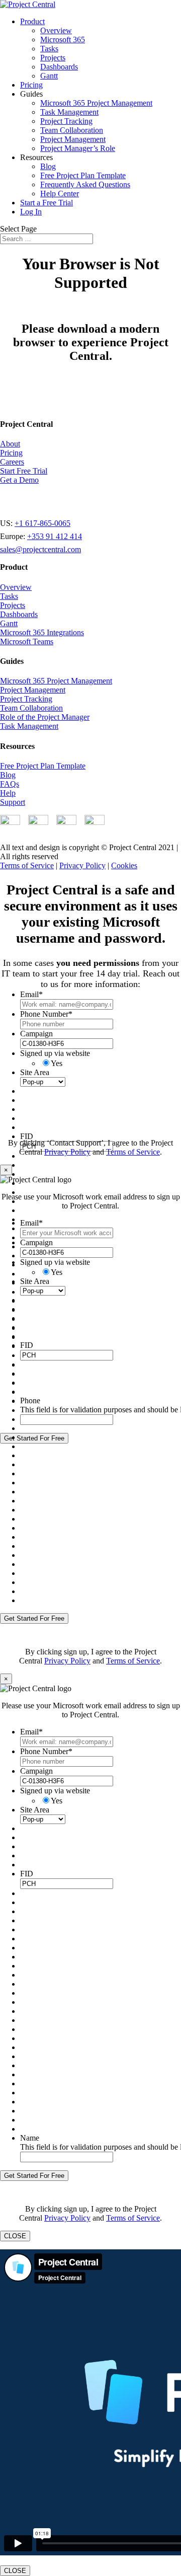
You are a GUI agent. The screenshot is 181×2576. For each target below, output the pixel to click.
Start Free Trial (24, 471)
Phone (30, 1400)
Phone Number (46, 1014)
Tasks (49, 49)
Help (8, 793)
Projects (53, 58)
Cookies (124, 865)
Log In (31, 212)
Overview (56, 30)
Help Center (60, 194)
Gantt (49, 76)
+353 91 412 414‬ (55, 536)
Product (32, 21)
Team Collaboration (72, 130)
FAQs (10, 784)
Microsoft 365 (63, 40)
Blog (48, 166)
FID (27, 1136)
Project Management (73, 139)
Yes (57, 1063)
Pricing (31, 85)
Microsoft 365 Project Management (96, 103)
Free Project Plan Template (83, 175)
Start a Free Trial (47, 203)
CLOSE (15, 2236)
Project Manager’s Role (78, 148)
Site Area (35, 1072)
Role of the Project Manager (45, 717)
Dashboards (59, 67)
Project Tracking (66, 121)
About (10, 444)
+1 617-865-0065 (42, 523)
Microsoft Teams (27, 641)
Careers (12, 462)
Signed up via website (55, 1053)
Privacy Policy (82, 865)
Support (13, 802)
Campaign (36, 1034)
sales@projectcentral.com (40, 549)
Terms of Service (27, 865)
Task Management (69, 112)
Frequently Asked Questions (85, 184)
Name (30, 2138)
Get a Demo (19, 480)
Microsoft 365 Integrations (42, 632)
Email (31, 994)
